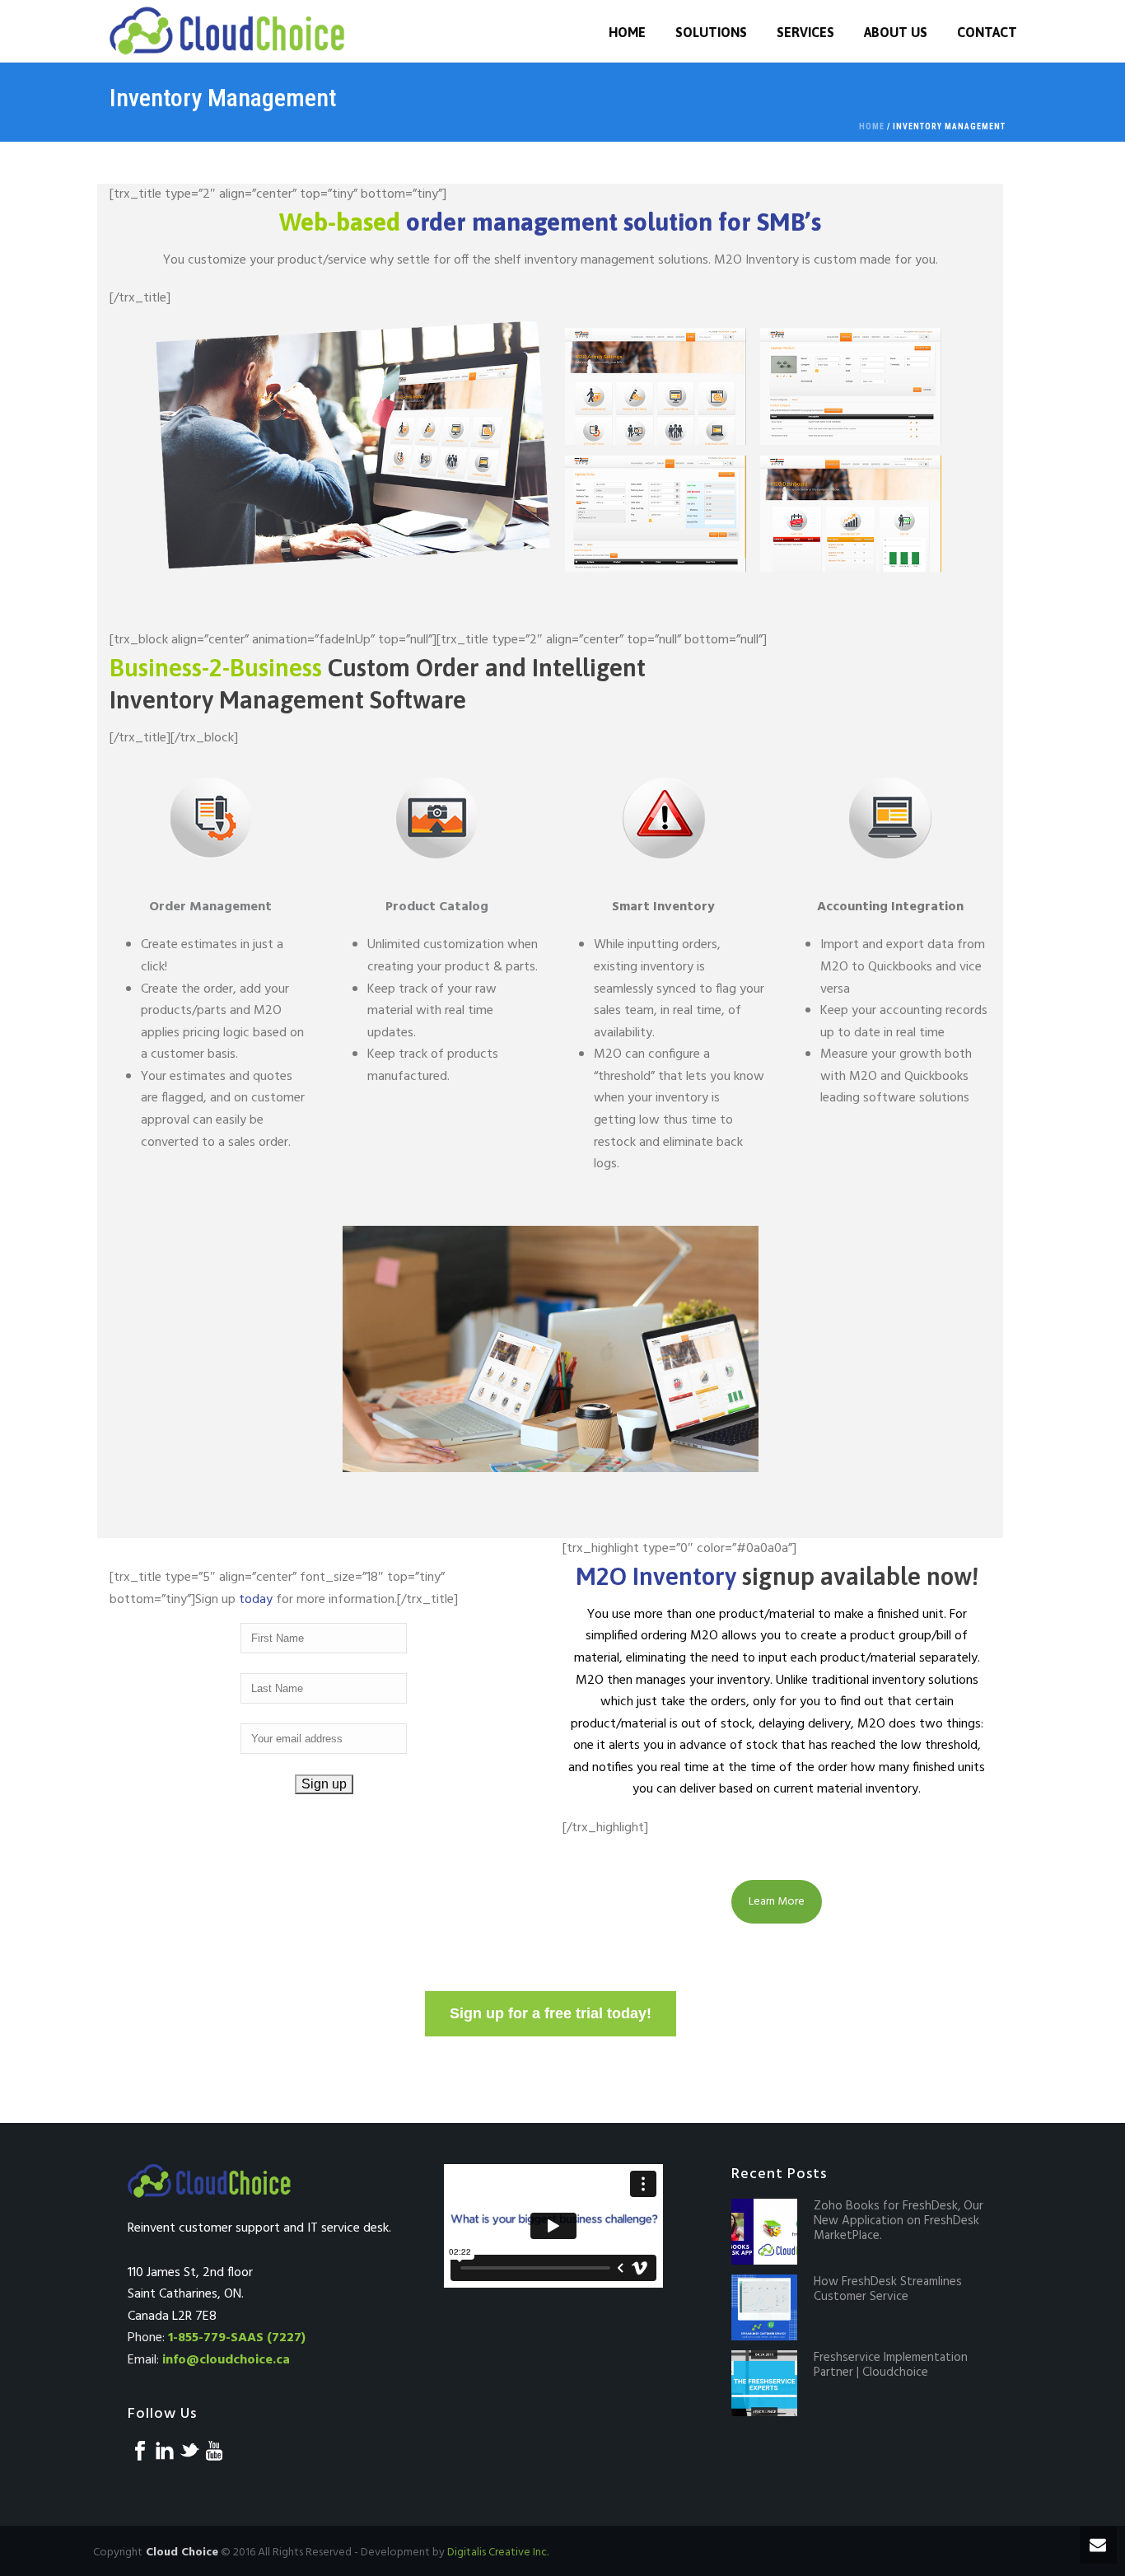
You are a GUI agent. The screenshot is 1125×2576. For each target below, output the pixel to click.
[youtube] (214, 2452)
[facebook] (140, 2452)
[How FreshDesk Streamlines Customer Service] (764, 2307)
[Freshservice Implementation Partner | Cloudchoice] (764, 2383)
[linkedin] (165, 2452)
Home (627, 32)
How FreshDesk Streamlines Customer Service (888, 2289)
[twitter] (189, 2452)
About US (896, 32)
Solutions (711, 32)
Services (805, 32)
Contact (987, 32)
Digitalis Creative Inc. (498, 2553)
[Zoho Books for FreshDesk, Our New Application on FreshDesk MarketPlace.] (764, 2232)
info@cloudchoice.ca (226, 2360)
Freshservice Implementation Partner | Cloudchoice (891, 2365)
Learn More (777, 1902)
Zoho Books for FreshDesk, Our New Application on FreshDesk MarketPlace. (899, 2221)
